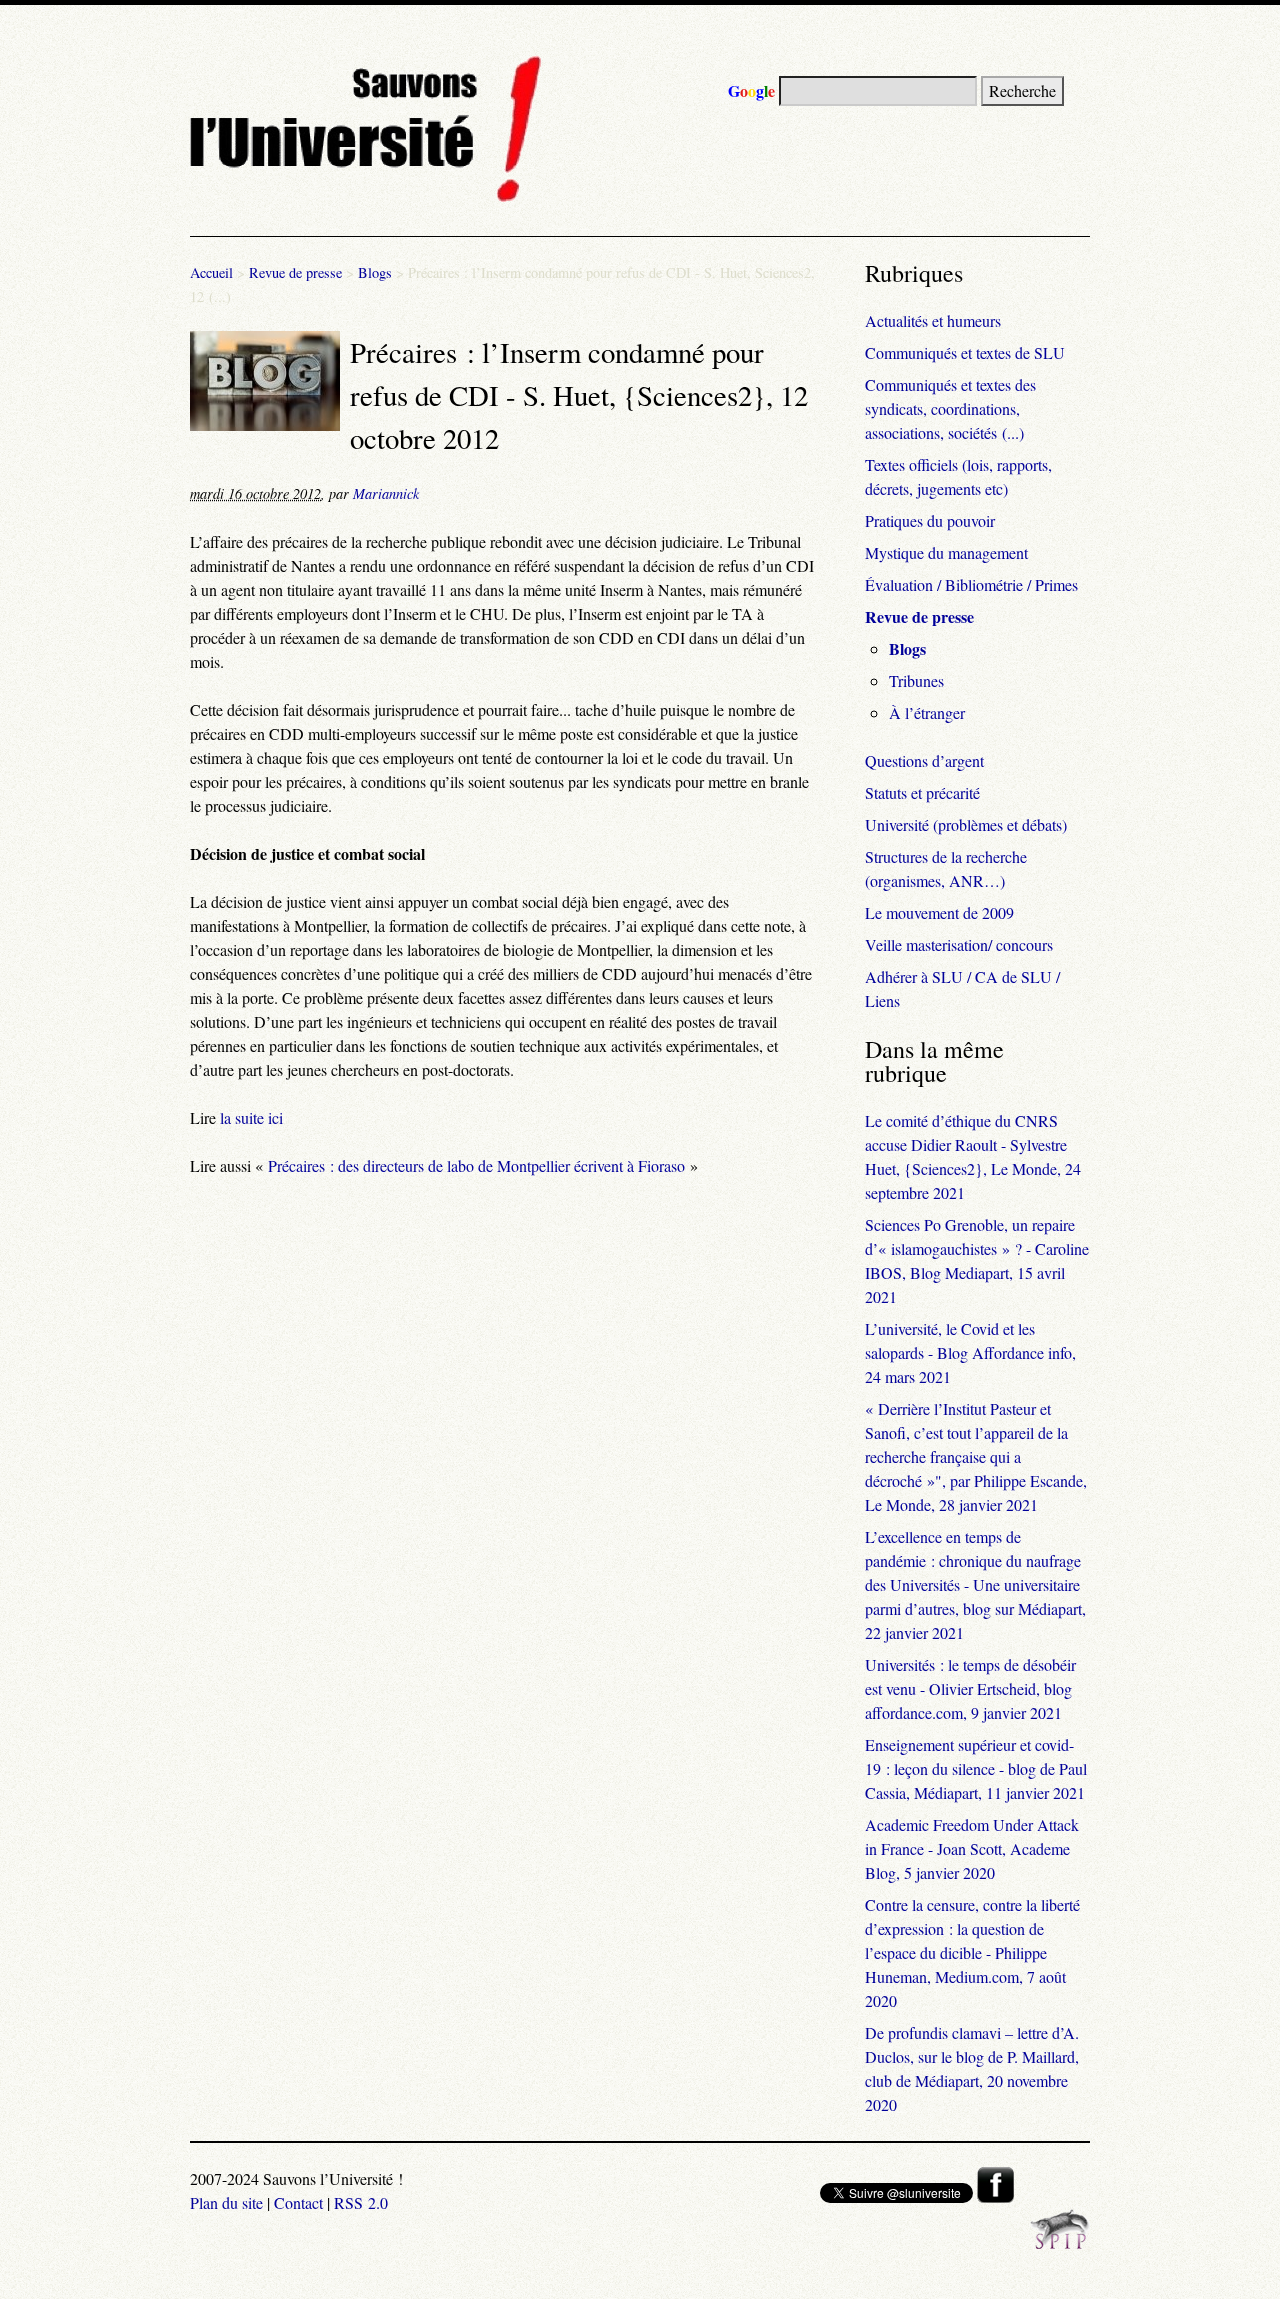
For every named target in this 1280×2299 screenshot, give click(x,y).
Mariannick (386, 493)
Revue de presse (295, 272)
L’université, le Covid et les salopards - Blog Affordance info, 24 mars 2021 (970, 1352)
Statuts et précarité (922, 792)
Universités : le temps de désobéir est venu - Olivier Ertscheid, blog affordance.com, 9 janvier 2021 (970, 1688)
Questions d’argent (924, 760)
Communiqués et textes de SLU (965, 352)
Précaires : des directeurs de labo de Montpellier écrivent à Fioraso (476, 1165)
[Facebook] (995, 2196)
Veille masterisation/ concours (959, 944)
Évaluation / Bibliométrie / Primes (971, 584)
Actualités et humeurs (933, 320)
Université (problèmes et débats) (966, 824)
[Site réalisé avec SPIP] (1060, 2243)
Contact (298, 2202)
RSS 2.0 (361, 2202)
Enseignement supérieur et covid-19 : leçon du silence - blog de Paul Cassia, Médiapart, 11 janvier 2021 (976, 1768)
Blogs (375, 272)
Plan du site (226, 2202)
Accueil (211, 272)
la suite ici (251, 1117)
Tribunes (916, 680)
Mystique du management (946, 552)
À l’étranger (927, 712)
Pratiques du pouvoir (930, 520)
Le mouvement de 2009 (939, 912)
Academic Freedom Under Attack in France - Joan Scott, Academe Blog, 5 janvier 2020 (972, 1848)
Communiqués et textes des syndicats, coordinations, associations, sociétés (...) (950, 408)
